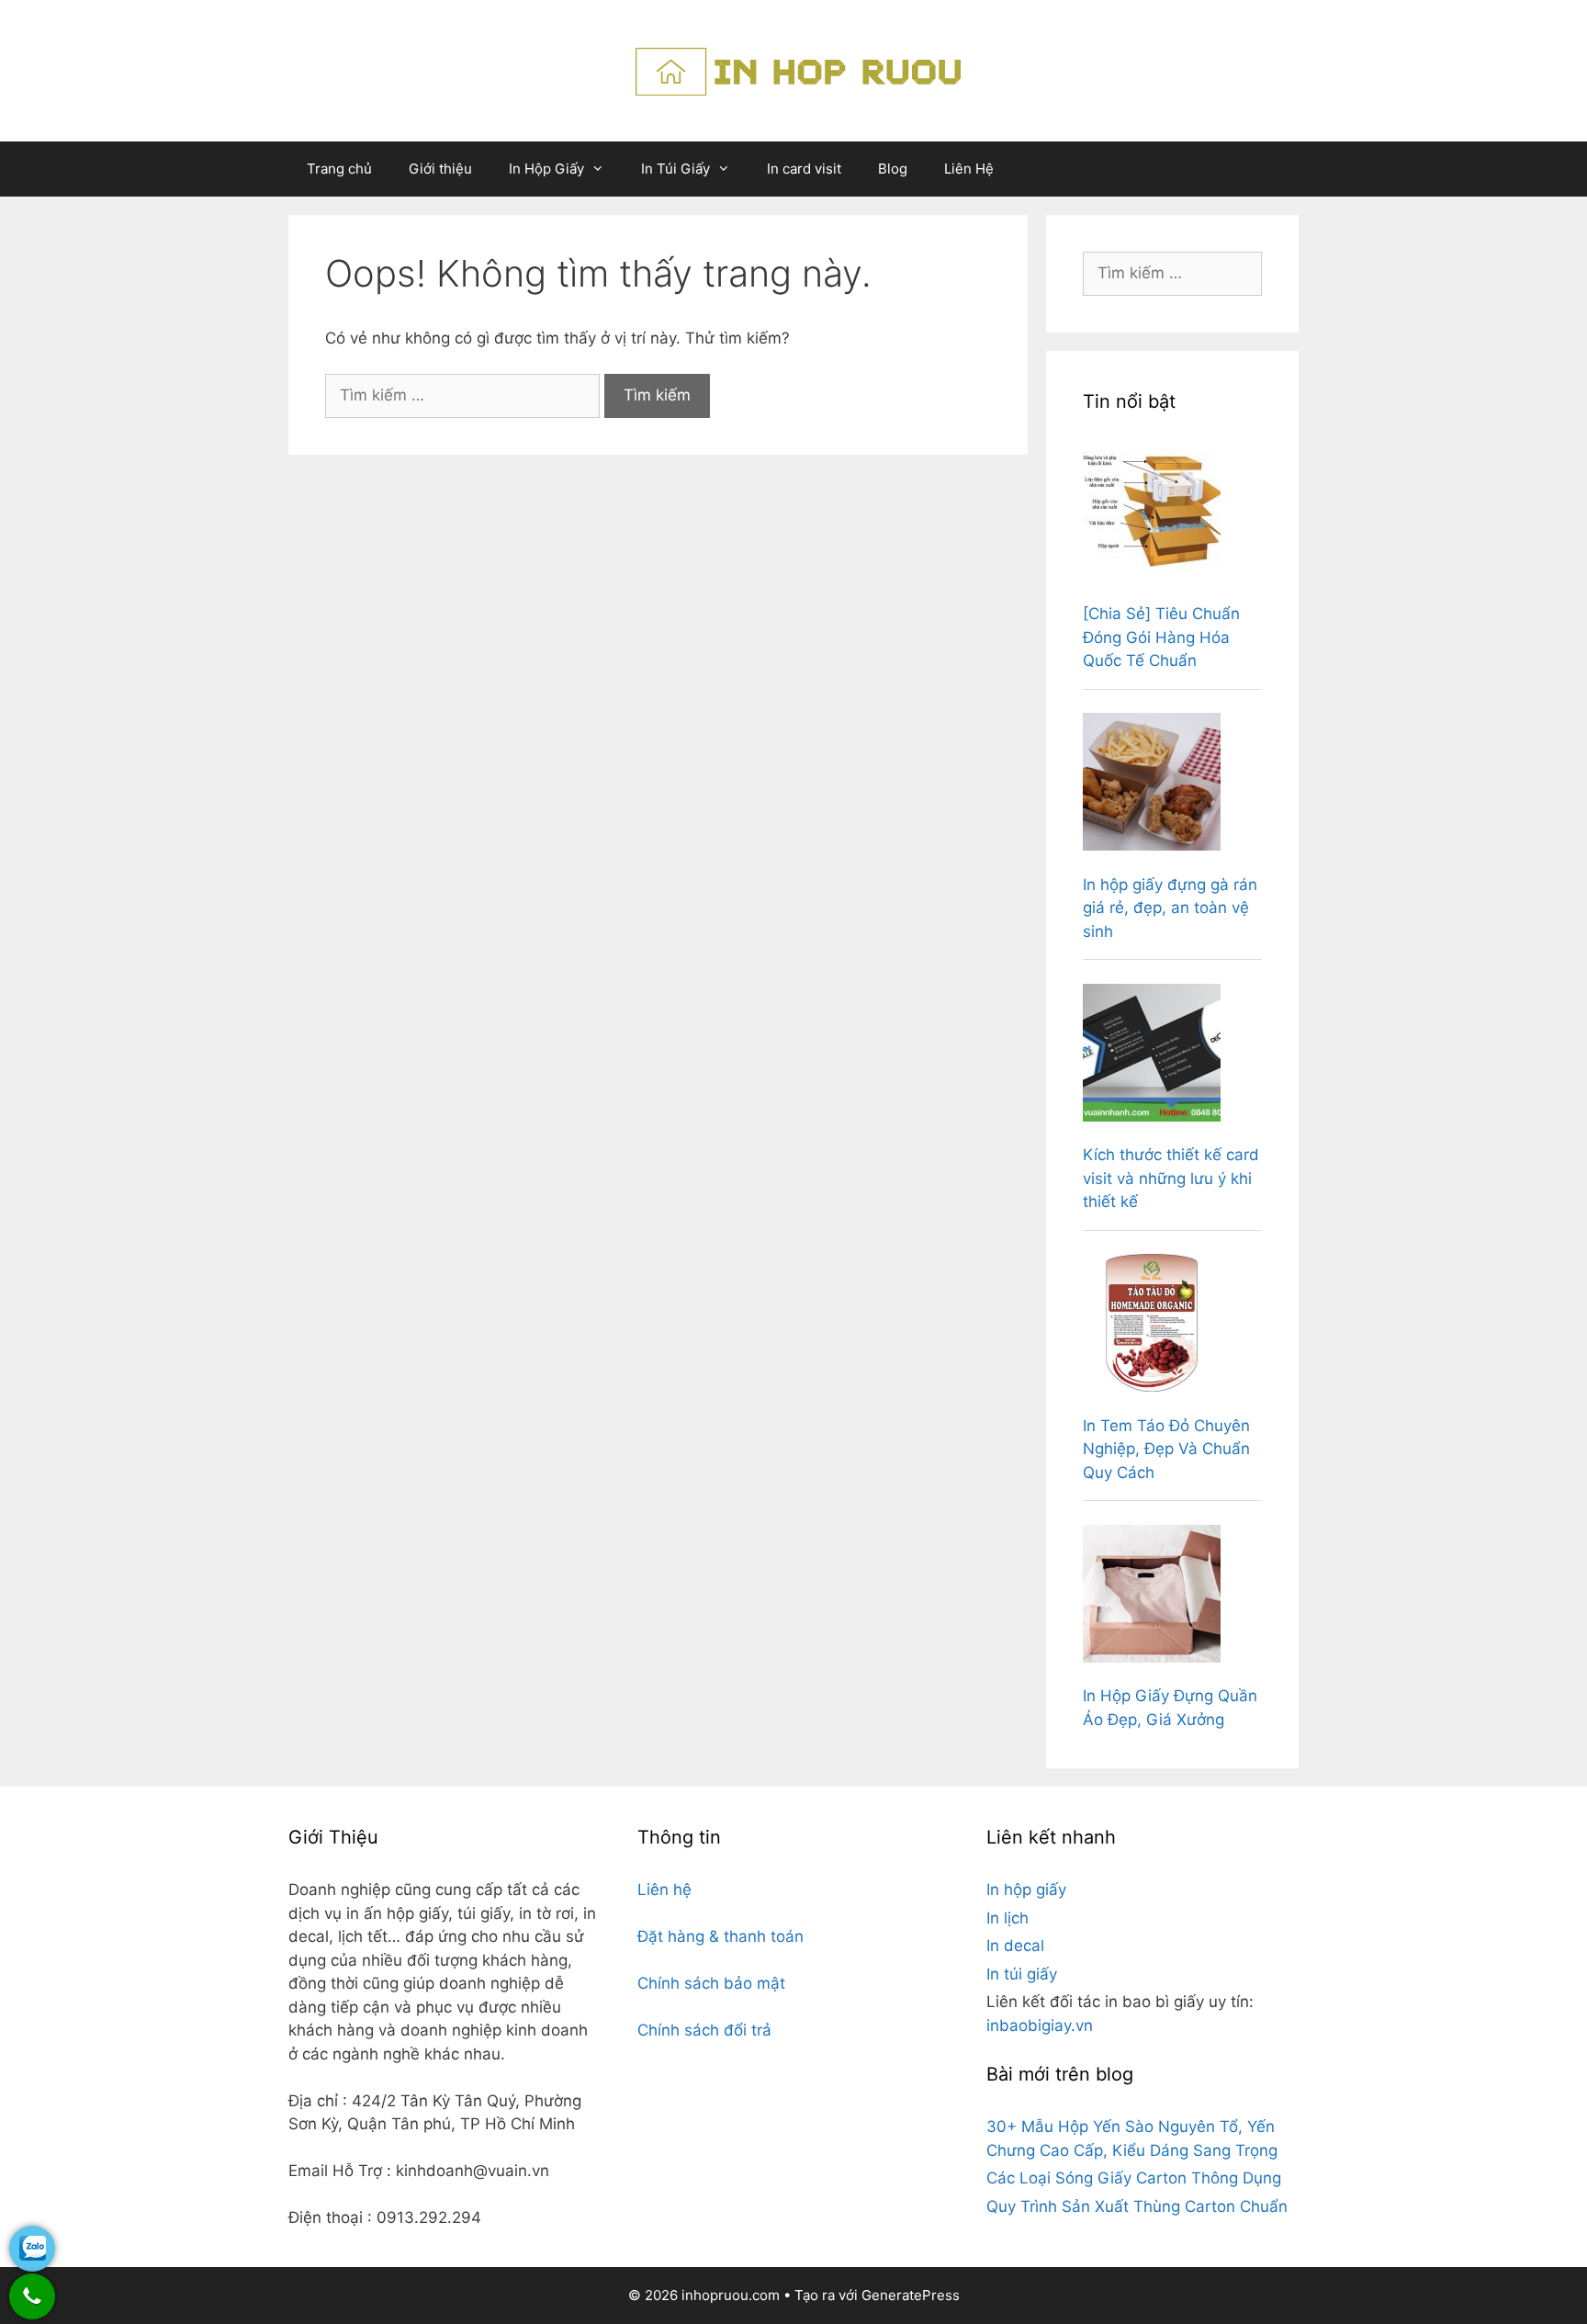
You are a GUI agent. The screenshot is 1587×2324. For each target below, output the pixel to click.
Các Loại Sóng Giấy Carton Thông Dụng (1134, 2178)
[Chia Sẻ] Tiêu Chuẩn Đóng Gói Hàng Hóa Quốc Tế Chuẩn (1161, 637)
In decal (1015, 1946)
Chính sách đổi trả (704, 2030)
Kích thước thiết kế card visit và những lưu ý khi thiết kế (1171, 1178)
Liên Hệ (969, 169)
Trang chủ (339, 169)
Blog (893, 169)
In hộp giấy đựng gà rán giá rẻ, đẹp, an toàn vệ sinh (1170, 908)
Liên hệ (664, 1890)
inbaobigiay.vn (1040, 2025)
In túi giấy (1022, 1974)
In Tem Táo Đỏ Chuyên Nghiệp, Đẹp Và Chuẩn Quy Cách (1166, 1449)
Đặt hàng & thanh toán (720, 1936)
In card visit (804, 169)
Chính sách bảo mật (711, 1983)
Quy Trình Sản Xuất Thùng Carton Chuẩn (1137, 2206)
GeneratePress (911, 2295)
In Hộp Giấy (546, 169)
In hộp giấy (1026, 1890)
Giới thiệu (440, 169)
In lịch (1007, 1918)
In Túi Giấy (675, 169)
